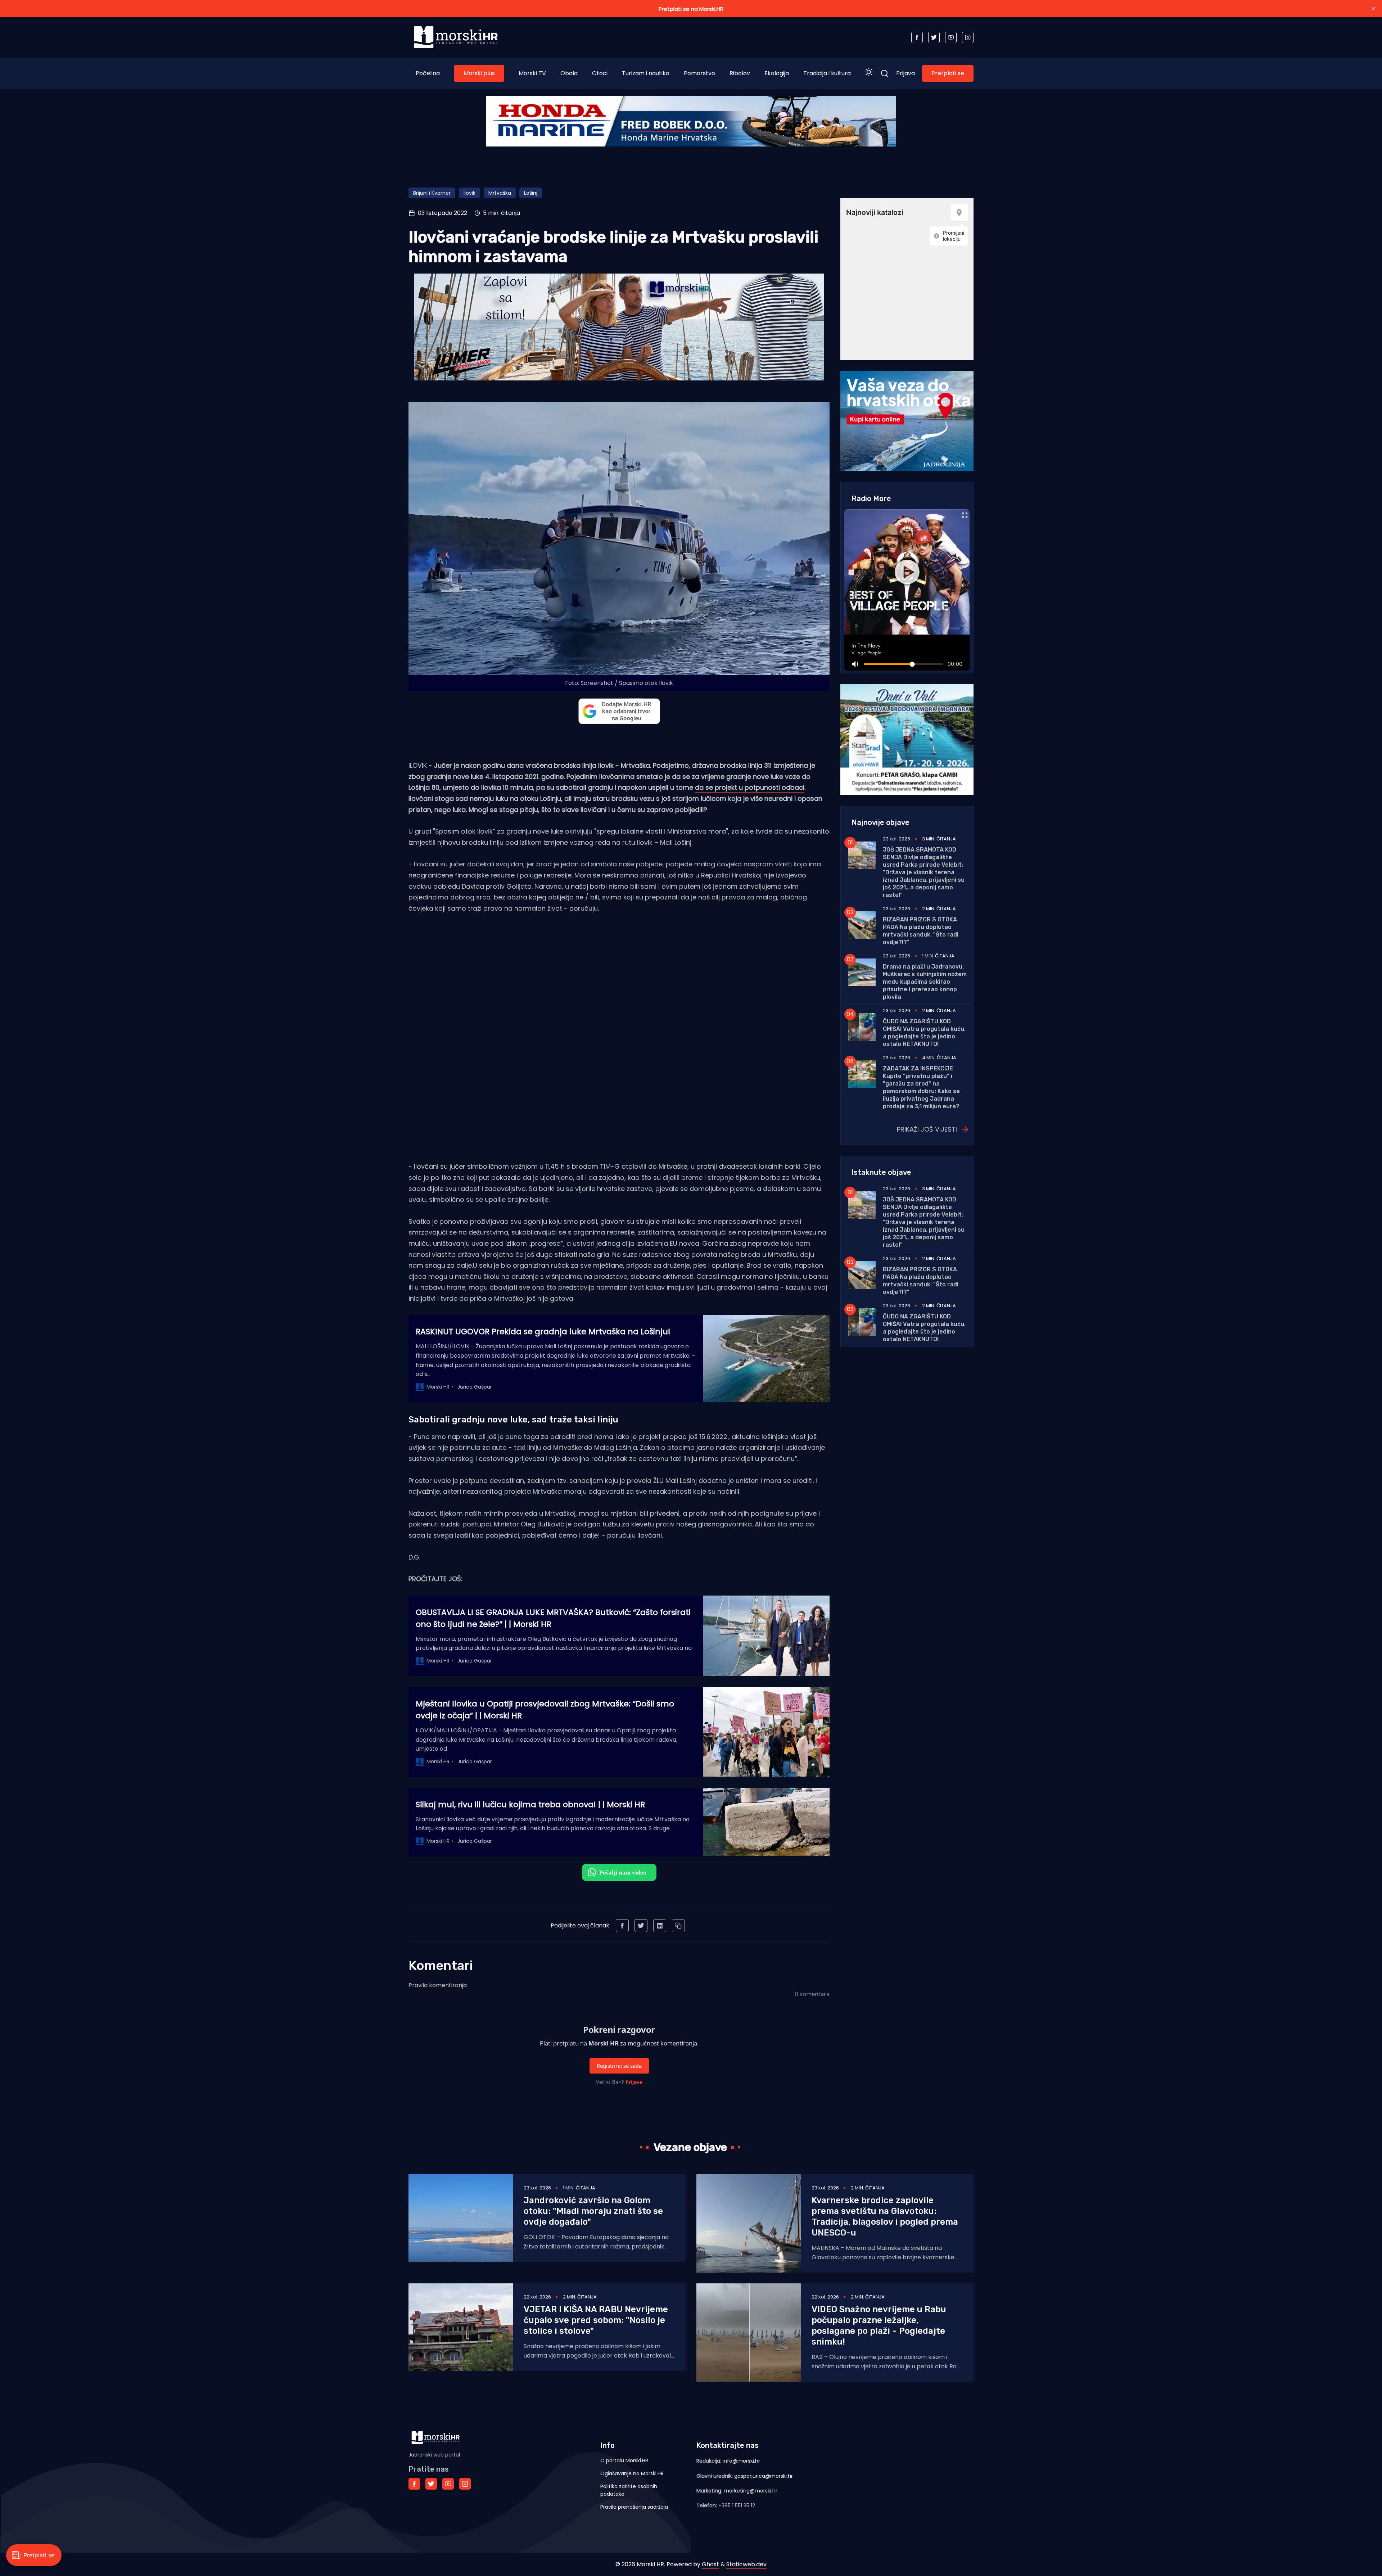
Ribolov (740, 73)
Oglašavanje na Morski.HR (632, 2473)
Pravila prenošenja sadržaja (634, 2507)
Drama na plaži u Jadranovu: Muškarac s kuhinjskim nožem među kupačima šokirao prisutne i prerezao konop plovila (925, 982)
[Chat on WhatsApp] (619, 1872)
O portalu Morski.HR (624, 2460)
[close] (1373, 9)
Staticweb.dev (746, 2564)
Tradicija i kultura (827, 73)
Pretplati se (948, 73)
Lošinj (531, 193)
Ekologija (777, 73)
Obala (569, 73)
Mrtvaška (500, 193)
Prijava (905, 73)
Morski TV (532, 73)
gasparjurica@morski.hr (764, 2476)
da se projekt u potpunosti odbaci (750, 787)
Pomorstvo (699, 73)
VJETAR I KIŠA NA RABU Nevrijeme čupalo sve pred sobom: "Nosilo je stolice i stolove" (596, 2320)
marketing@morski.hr (751, 2491)
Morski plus (479, 73)
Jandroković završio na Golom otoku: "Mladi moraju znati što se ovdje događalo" (593, 2211)
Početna (428, 73)
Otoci (600, 73)
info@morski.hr (741, 2461)
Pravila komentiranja (438, 1985)
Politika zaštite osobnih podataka (629, 2490)
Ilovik (469, 193)
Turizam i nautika (646, 73)
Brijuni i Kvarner (432, 193)
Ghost (710, 2564)
